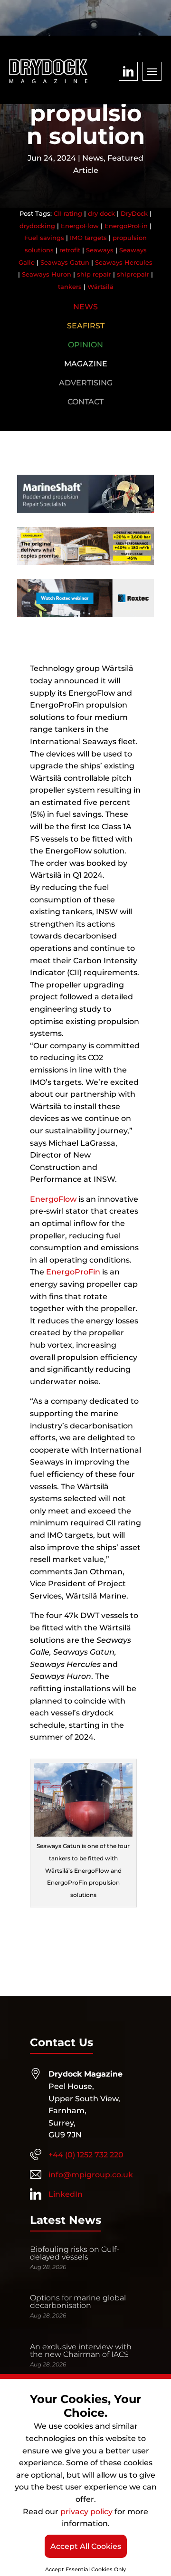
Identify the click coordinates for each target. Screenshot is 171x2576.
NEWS (85, 307)
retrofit (70, 250)
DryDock (134, 213)
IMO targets (88, 238)
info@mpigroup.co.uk (91, 2175)
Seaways (100, 250)
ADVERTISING (86, 383)
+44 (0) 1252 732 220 (86, 2155)
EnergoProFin (126, 226)
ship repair (94, 274)
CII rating (68, 213)
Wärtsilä (100, 287)
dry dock (101, 213)
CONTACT (85, 402)
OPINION (85, 345)
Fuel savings (44, 238)
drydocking (37, 226)
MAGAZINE (86, 364)
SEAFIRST (86, 326)
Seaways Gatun (65, 262)
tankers (70, 287)
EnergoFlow (80, 226)
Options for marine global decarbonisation (78, 2302)
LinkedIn (66, 2194)
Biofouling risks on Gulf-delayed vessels (75, 2253)
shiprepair (133, 274)
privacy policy (86, 2512)
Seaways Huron (47, 274)
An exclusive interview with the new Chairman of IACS (81, 2351)
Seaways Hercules (124, 262)
